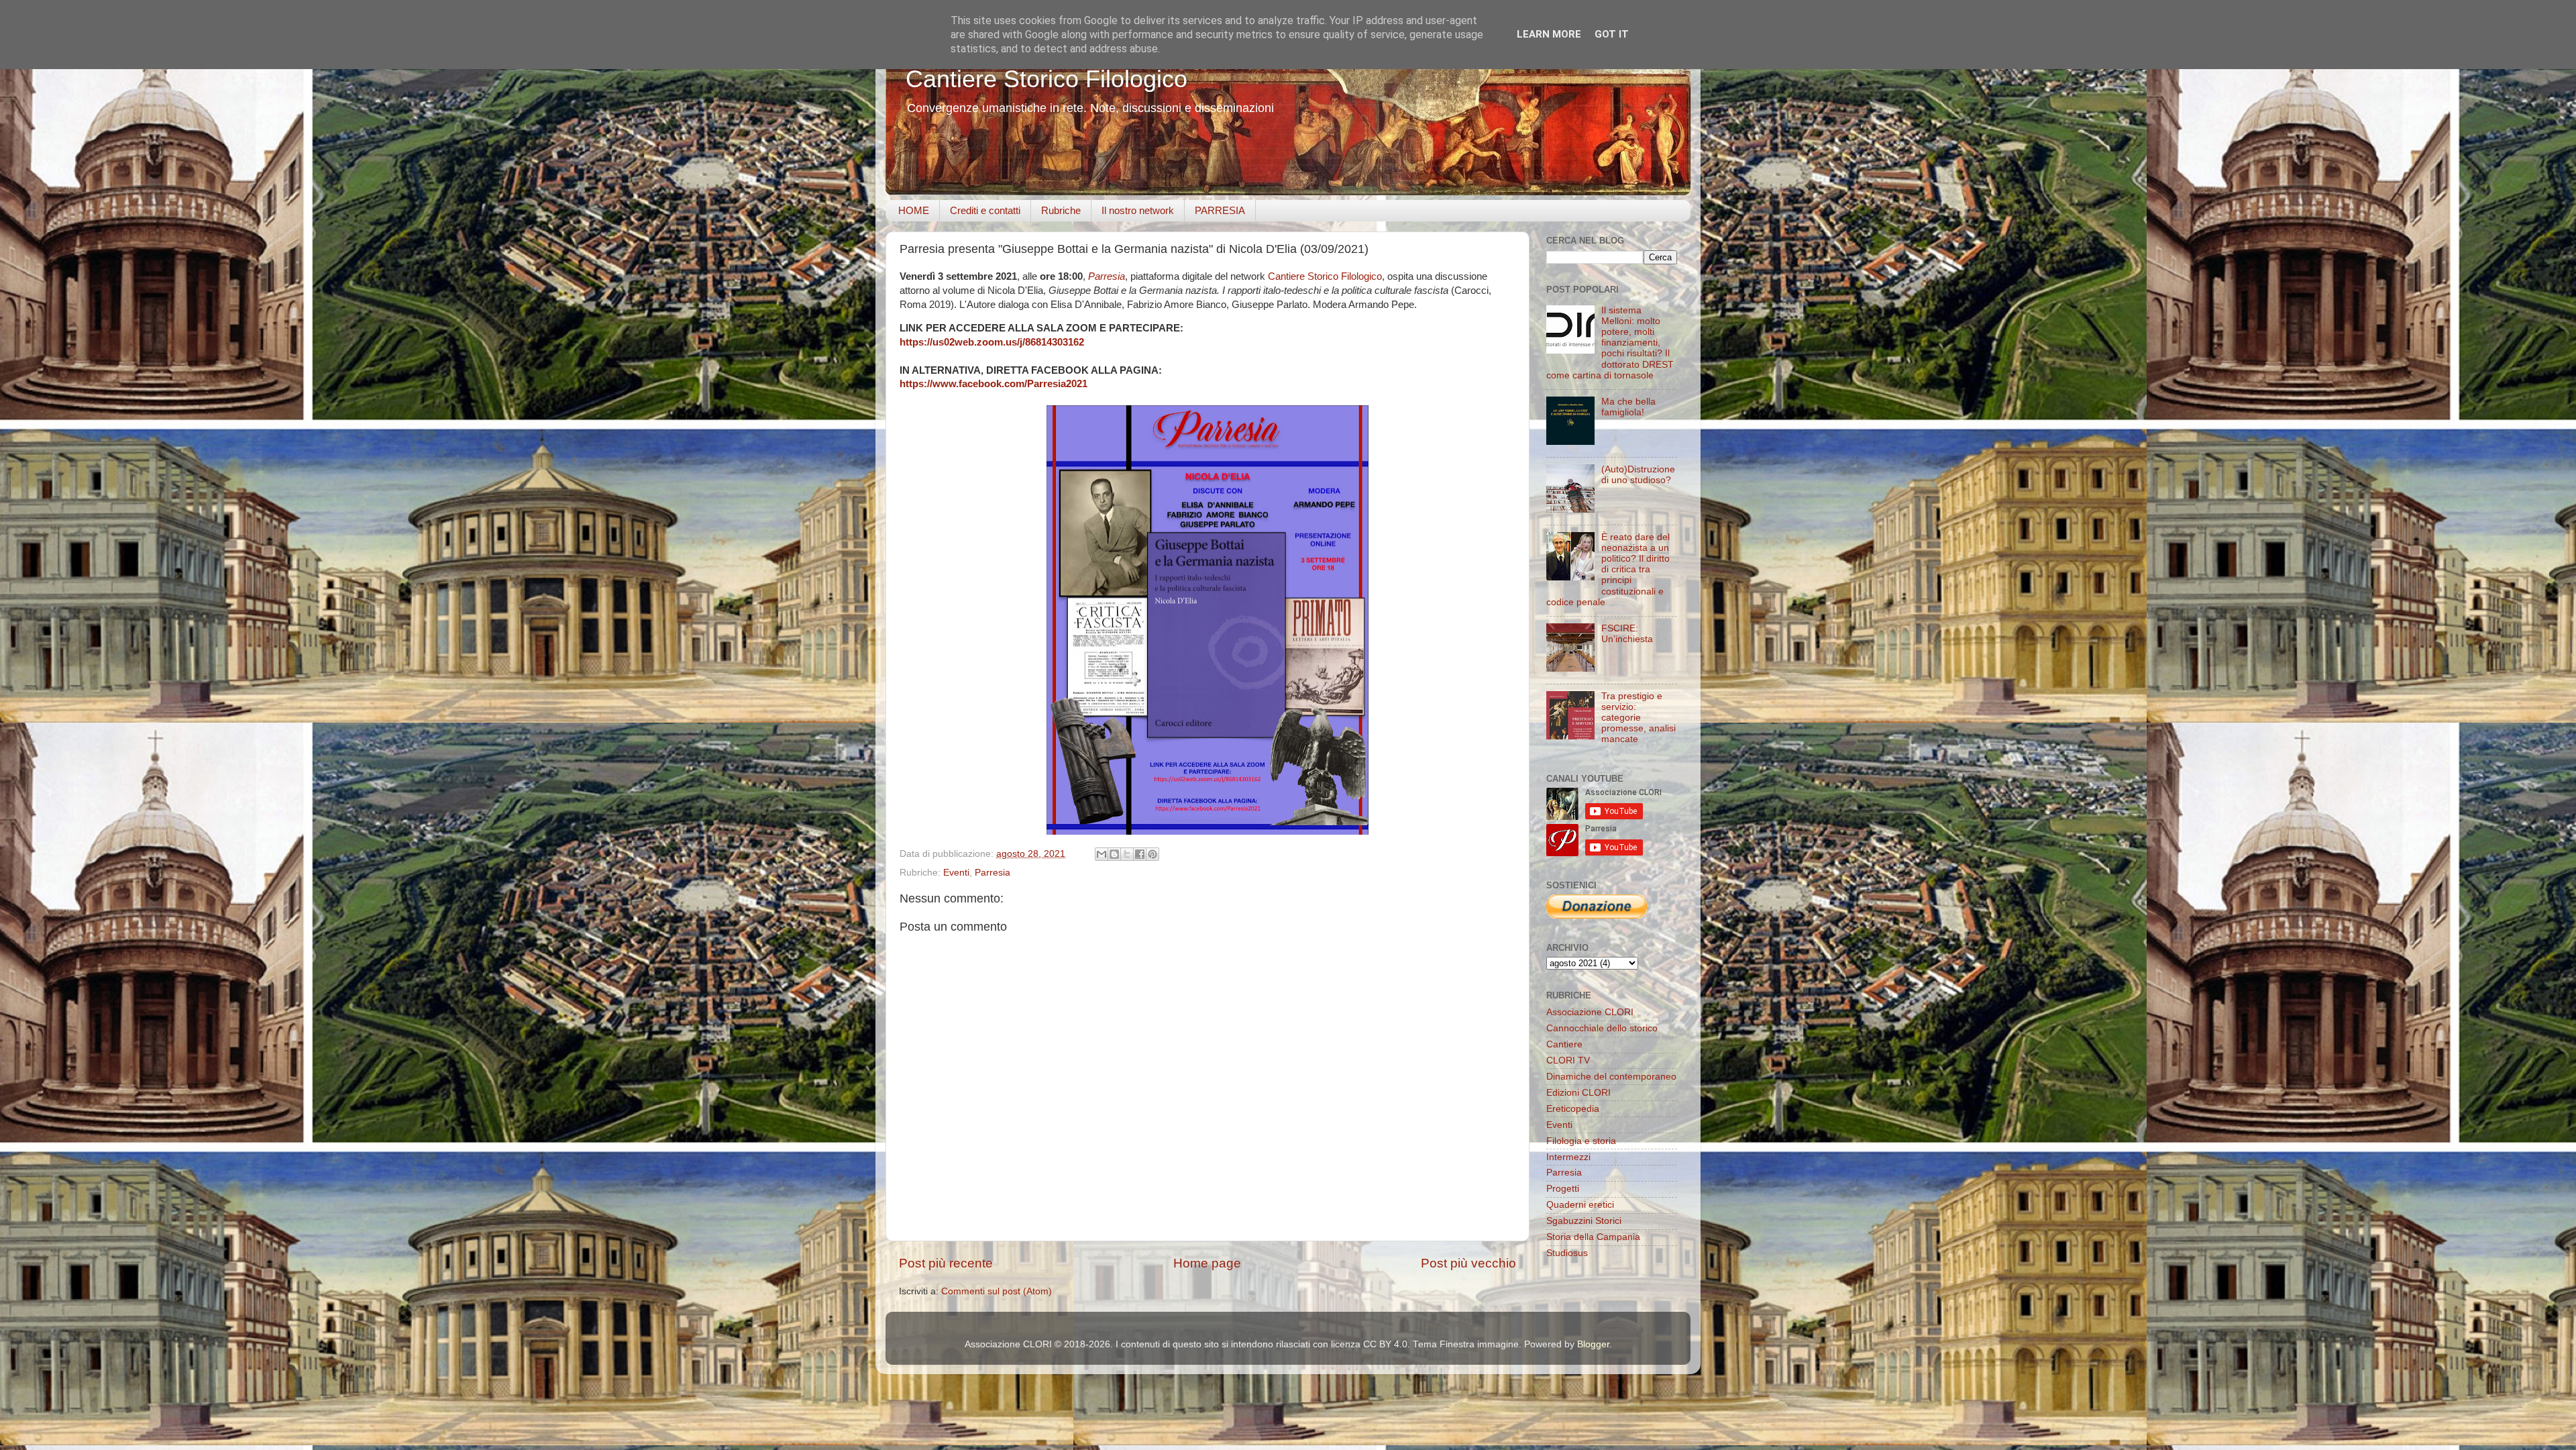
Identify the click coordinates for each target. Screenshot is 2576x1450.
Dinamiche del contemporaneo (1611, 1077)
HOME (914, 210)
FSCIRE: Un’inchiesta (1627, 634)
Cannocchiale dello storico (1602, 1028)
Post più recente (946, 1263)
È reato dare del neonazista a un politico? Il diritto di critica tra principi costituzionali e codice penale (1608, 570)
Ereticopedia (1573, 1109)
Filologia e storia (1581, 1141)
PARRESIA (1220, 210)
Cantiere (1564, 1044)
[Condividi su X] (1127, 854)
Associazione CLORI (1590, 1012)
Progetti (1563, 1189)
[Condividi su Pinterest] (1152, 854)
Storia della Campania (1593, 1237)
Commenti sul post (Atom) (997, 1291)
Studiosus (1567, 1253)
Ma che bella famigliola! (1628, 407)
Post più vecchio (1468, 1263)
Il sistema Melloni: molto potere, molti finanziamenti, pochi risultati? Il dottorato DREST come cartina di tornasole (1610, 343)
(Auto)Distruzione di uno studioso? (1638, 475)
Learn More (1549, 34)
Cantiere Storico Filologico (1046, 79)
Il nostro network (1138, 210)
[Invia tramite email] (1102, 854)
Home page (1207, 1263)
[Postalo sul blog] (1114, 854)
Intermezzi (1568, 1157)
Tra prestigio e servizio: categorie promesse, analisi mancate (1639, 718)
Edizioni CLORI (1578, 1093)
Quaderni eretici (1580, 1205)
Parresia (1107, 276)
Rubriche (1061, 210)
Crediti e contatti (985, 210)
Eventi (956, 873)
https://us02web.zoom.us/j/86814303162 (992, 342)
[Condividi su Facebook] (1140, 854)
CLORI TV (1568, 1060)
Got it (1612, 34)
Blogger (1593, 1344)
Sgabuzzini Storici (1584, 1221)
